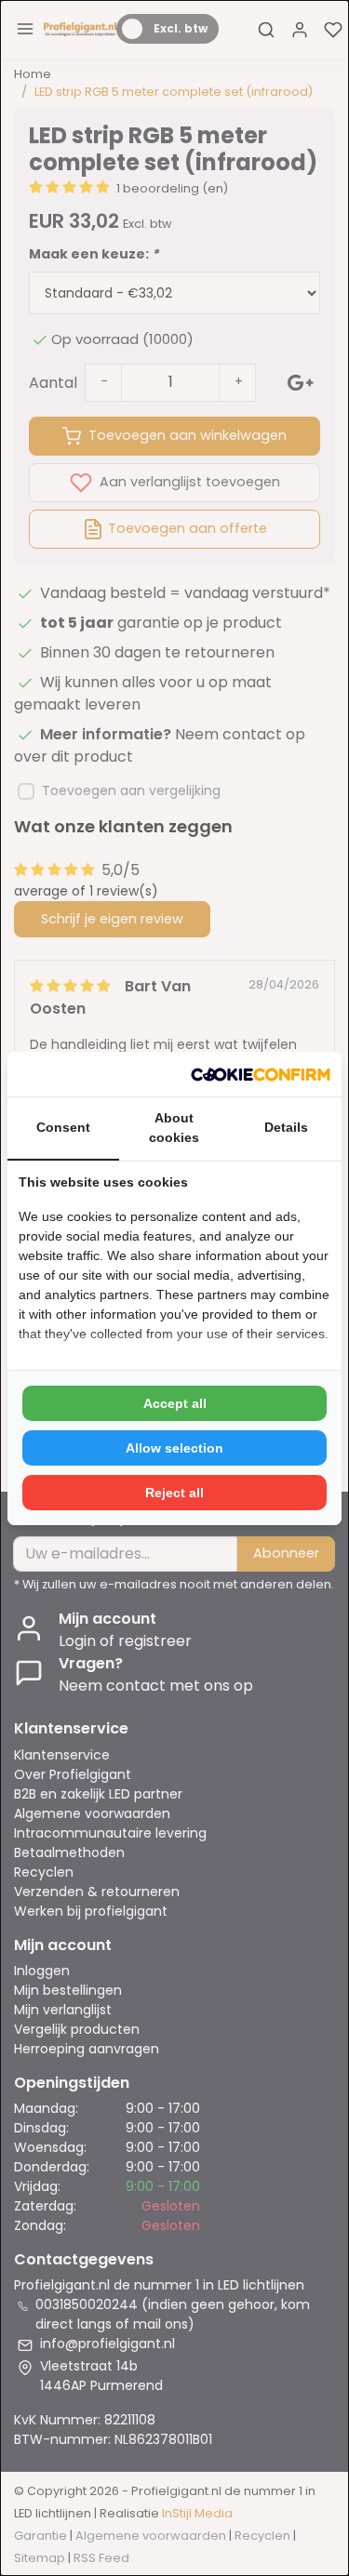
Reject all (174, 1493)
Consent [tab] (63, 1127)
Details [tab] (286, 1127)
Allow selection (174, 1448)
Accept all (175, 1403)
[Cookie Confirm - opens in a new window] (261, 1074)
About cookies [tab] (174, 1128)
